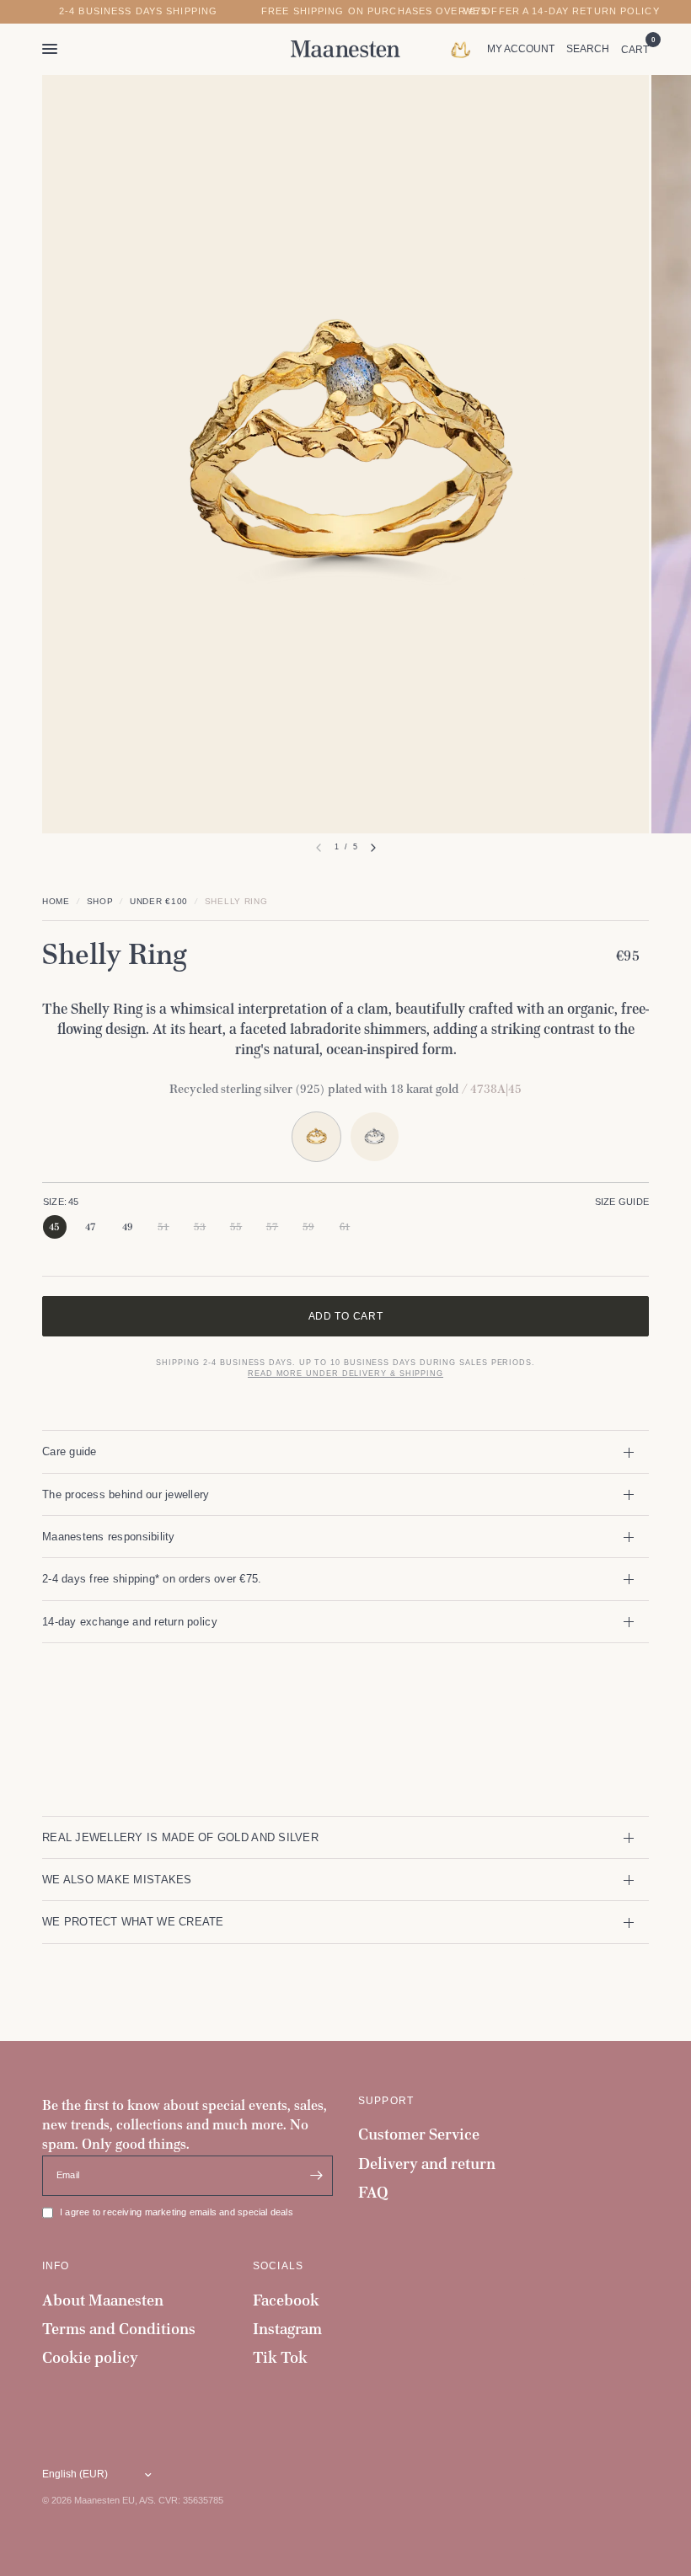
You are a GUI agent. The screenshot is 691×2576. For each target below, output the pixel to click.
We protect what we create (133, 1922)
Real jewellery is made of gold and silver (180, 1837)
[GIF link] (465, 49)
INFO (56, 2266)
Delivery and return (427, 2164)
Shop (100, 901)
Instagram (287, 2329)
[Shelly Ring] (375, 1136)
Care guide (70, 1451)
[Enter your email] (316, 2176)
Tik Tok (280, 2357)
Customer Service (419, 2134)
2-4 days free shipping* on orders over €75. (152, 1579)
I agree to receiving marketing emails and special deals (177, 2212)
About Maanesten (103, 2300)
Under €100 (159, 901)
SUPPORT (386, 2101)
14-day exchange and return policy (130, 1622)
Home (56, 901)
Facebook (286, 2300)
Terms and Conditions (119, 2329)
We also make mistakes (117, 1880)
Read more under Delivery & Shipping (345, 1374)
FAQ (373, 2192)
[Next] (373, 848)
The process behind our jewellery (126, 1494)
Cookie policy (90, 2357)
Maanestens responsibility (109, 1537)
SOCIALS (278, 2266)
